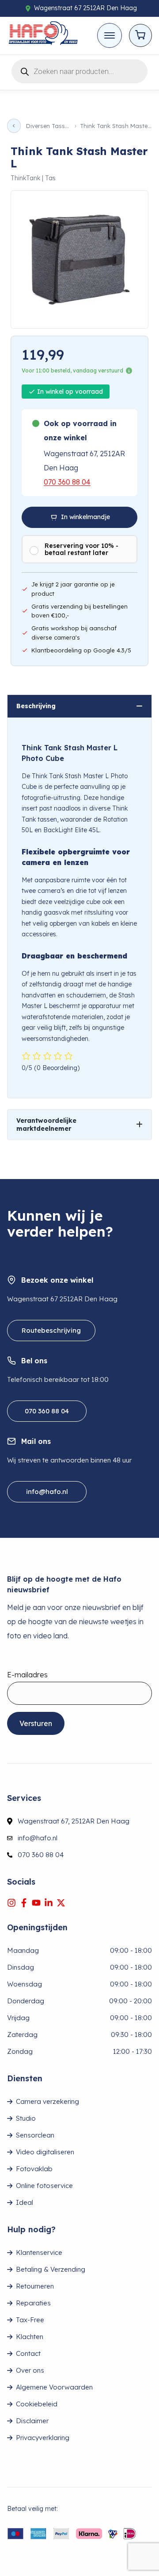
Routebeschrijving (51, 1330)
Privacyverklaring (43, 2438)
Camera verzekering (47, 2101)
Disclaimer (32, 2421)
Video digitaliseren (45, 2152)
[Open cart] (140, 35)
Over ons (30, 2370)
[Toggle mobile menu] (110, 35)
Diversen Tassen (48, 126)
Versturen (36, 1723)
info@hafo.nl (47, 1492)
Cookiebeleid (37, 2404)
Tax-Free (30, 2320)
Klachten (30, 2337)
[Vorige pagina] (14, 126)
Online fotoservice (44, 2186)
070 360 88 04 (67, 482)
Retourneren (35, 2286)
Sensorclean (35, 2135)
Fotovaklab (34, 2169)
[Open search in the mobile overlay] (79, 70)
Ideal (25, 2202)
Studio (26, 2118)
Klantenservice (39, 2252)
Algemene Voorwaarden (54, 2387)
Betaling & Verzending (51, 2269)
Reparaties (33, 2303)
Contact (28, 2353)
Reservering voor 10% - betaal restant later (81, 549)
